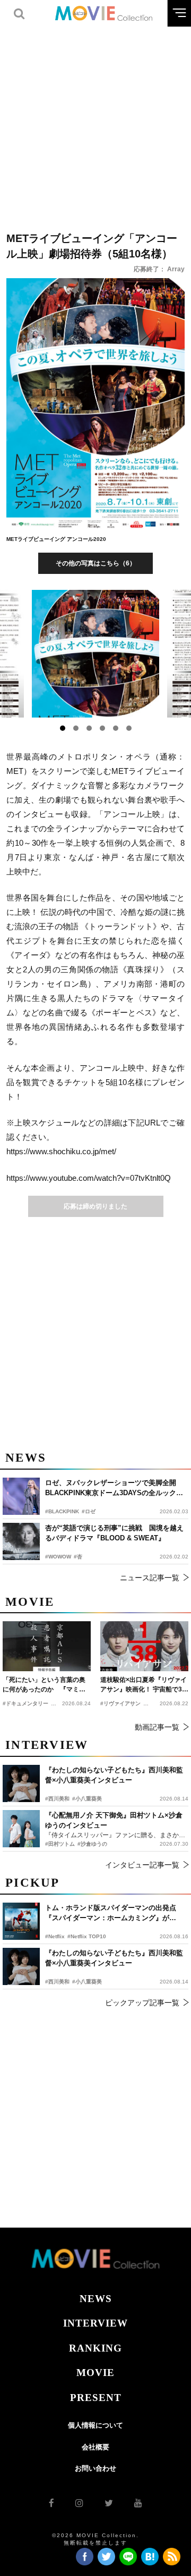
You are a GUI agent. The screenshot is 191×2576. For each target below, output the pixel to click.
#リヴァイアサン (120, 1703)
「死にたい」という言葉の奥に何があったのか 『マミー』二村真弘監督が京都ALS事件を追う (44, 1685)
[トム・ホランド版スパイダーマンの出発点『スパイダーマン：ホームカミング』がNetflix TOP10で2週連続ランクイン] (21, 1921)
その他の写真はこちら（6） (96, 563)
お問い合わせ (95, 2468)
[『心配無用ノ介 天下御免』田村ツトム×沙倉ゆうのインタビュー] (21, 1829)
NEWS (96, 2299)
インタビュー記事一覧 (142, 1865)
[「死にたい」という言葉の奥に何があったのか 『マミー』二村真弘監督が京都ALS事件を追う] (47, 1646)
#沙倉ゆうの (92, 1844)
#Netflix (55, 1936)
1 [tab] (63, 728)
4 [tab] (102, 728)
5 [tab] (116, 728)
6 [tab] (129, 728)
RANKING (95, 2348)
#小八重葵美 (87, 1982)
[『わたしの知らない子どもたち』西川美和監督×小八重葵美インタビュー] (21, 1966)
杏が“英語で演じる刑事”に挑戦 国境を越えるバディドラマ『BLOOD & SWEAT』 (114, 1533)
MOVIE (95, 2373)
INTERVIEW (95, 2323)
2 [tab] (76, 728)
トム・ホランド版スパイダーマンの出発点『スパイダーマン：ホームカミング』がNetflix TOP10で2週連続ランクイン (111, 1914)
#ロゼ (89, 1511)
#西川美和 (57, 1982)
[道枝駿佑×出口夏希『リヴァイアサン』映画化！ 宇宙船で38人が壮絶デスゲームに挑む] (144, 1646)
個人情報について (95, 2425)
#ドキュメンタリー (25, 1703)
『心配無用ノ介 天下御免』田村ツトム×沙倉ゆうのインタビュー (114, 1820)
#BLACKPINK (62, 1511)
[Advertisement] (95, 122)
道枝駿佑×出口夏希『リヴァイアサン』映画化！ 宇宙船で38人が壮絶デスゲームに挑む (144, 1685)
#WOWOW (58, 1557)
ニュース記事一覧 (150, 1578)
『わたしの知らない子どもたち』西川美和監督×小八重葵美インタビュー (114, 1958)
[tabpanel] (96, 654)
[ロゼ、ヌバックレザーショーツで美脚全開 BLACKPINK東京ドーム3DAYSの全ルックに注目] (21, 1496)
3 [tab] (89, 728)
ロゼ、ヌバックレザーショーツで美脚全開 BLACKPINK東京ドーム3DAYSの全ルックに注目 (114, 1489)
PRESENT (96, 2398)
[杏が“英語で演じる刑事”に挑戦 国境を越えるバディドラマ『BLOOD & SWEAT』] (21, 1541)
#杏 (78, 1557)
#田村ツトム (60, 1844)
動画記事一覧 (157, 1727)
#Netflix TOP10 (87, 1936)
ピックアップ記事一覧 (142, 2003)
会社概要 (95, 2447)
